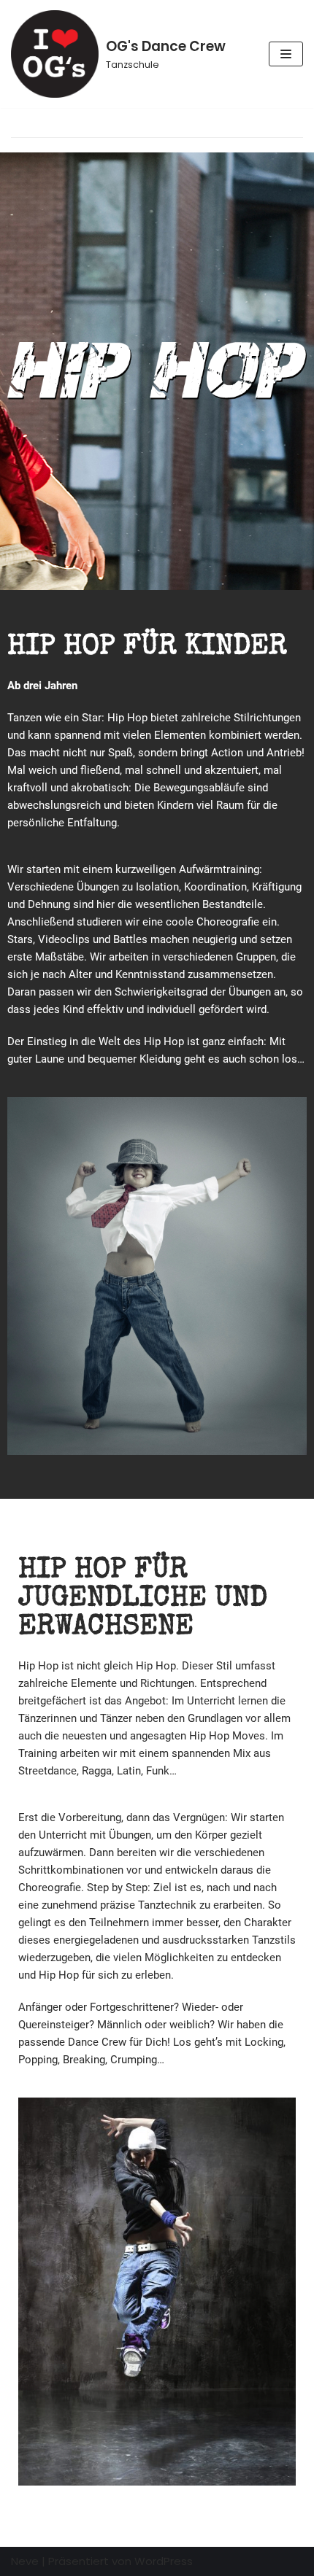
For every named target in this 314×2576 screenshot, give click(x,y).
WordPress (164, 2561)
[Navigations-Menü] (286, 54)
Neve (25, 2561)
